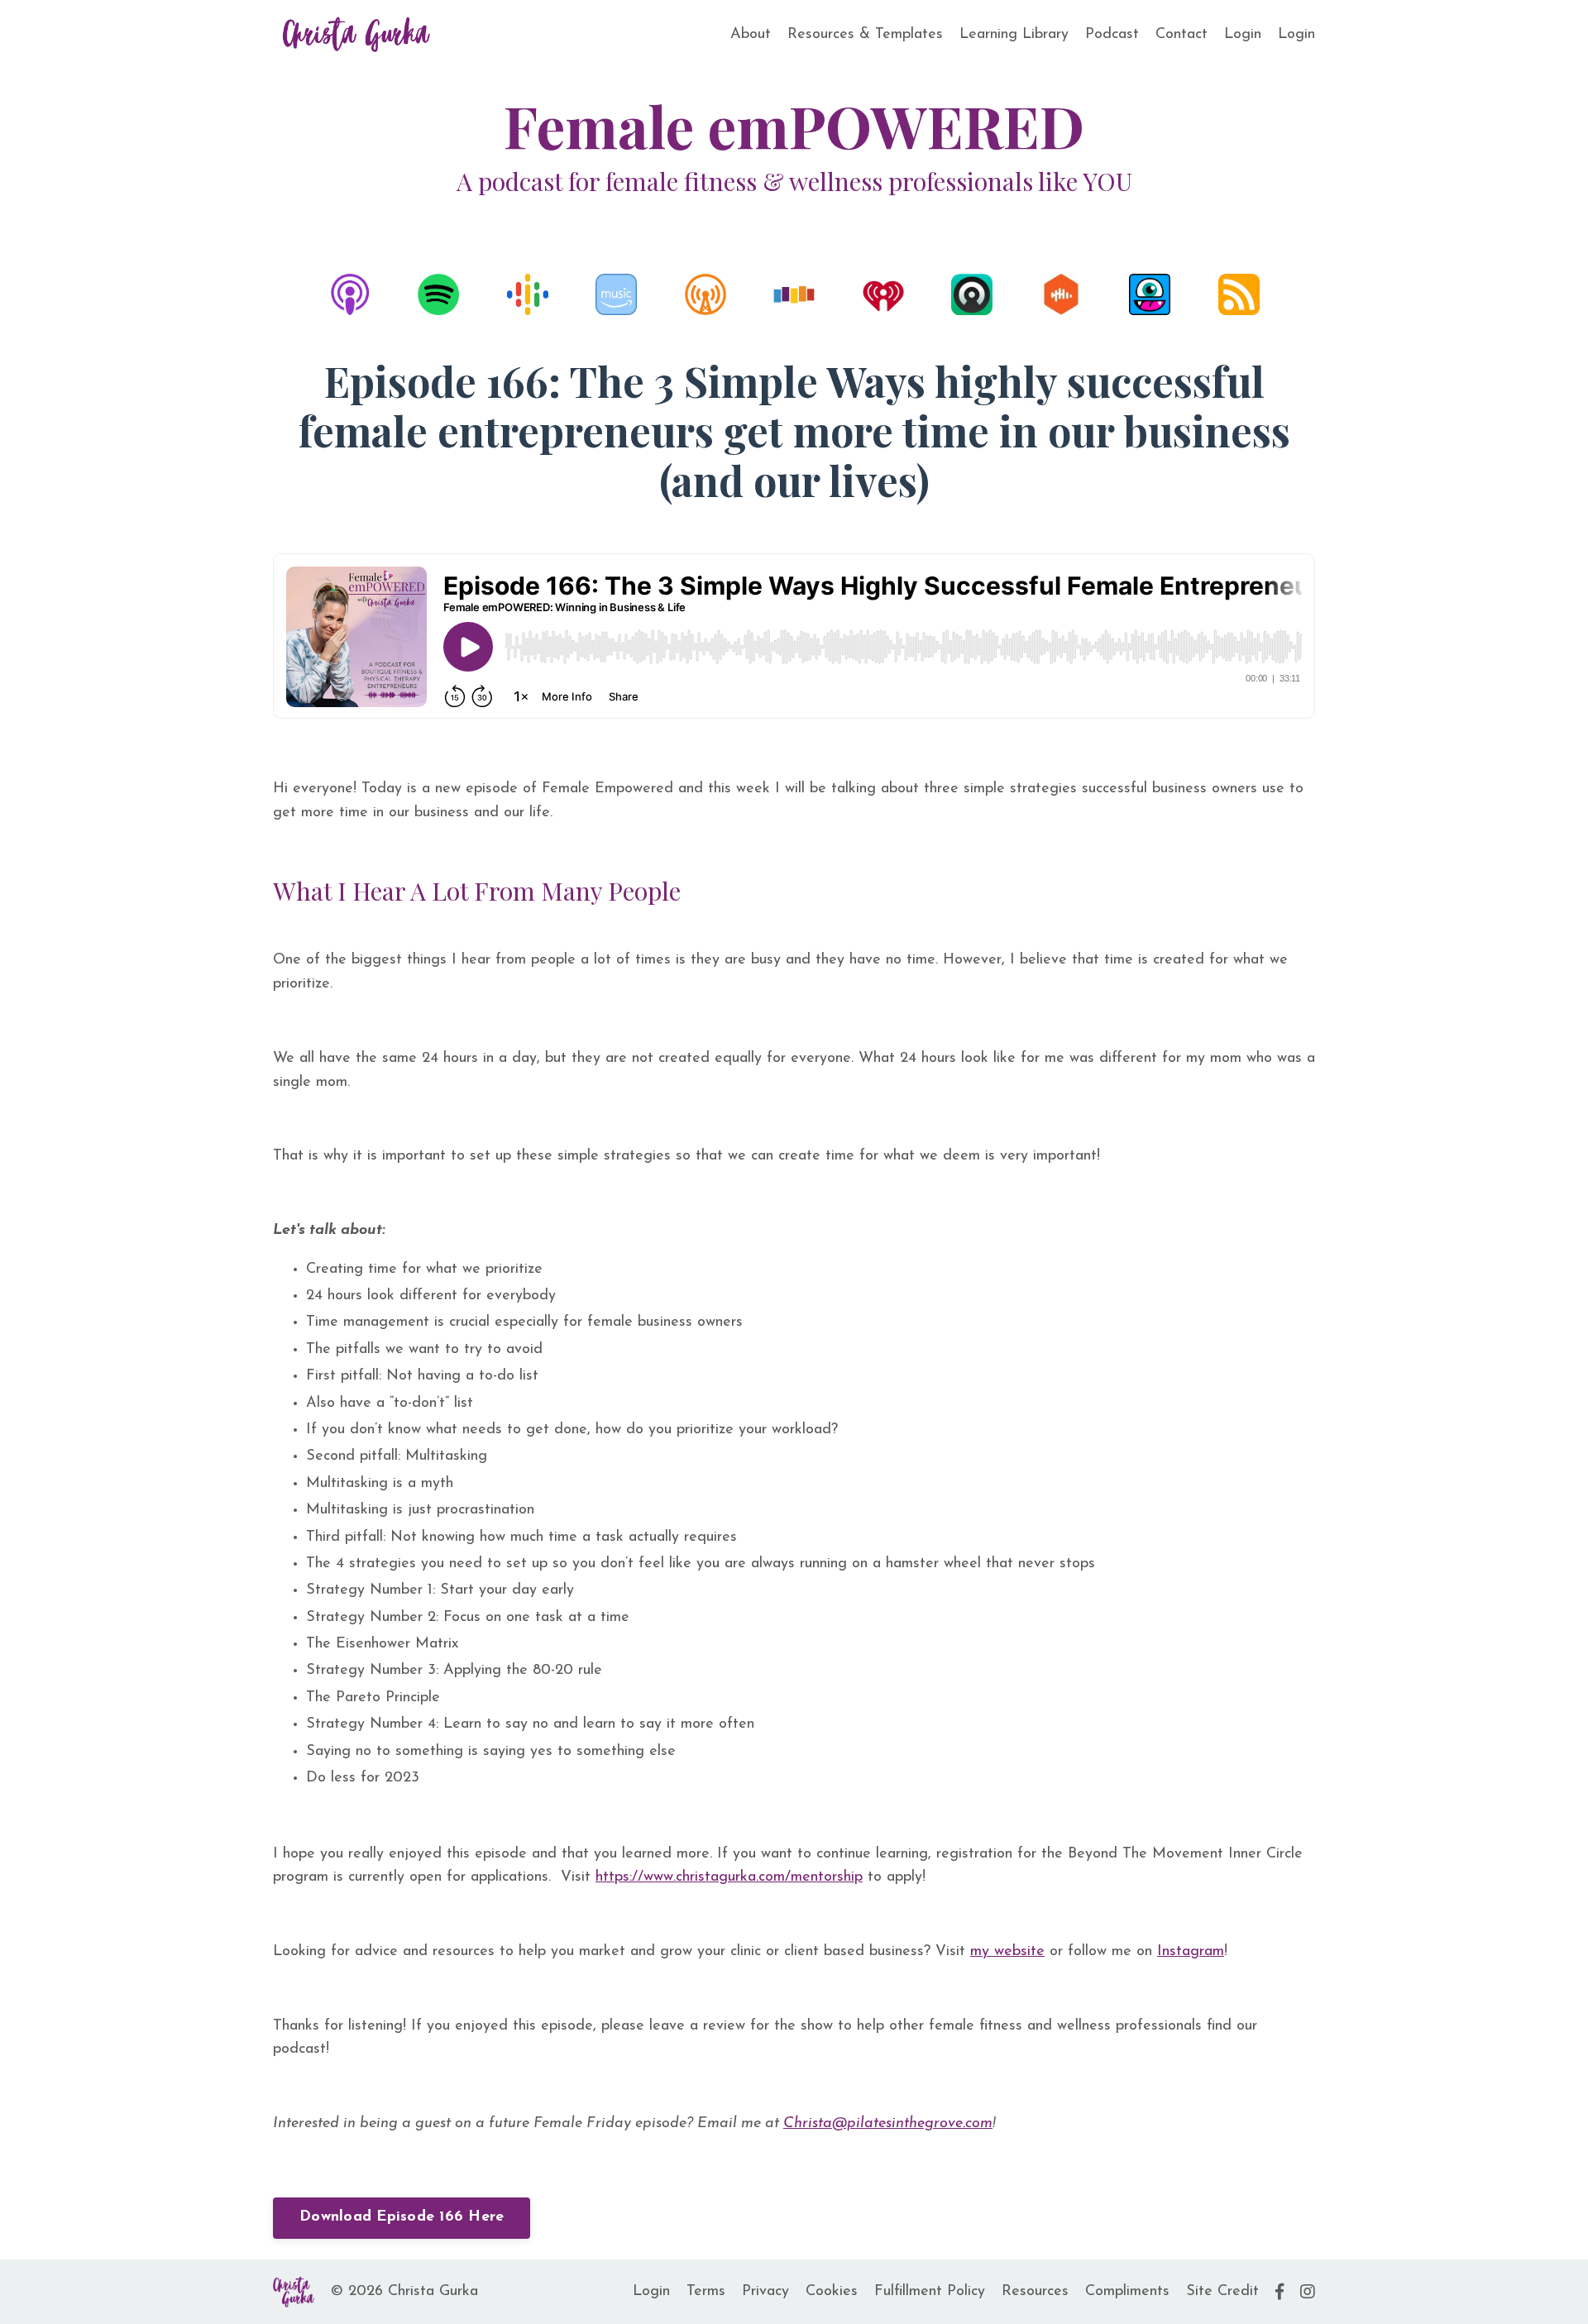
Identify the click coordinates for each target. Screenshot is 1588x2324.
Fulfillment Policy (930, 2292)
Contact (1181, 35)
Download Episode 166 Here (402, 2217)
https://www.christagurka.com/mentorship (729, 1877)
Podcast (1112, 35)
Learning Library (1014, 35)
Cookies (832, 2292)
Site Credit (1222, 2292)
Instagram (1191, 1952)
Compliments (1127, 2292)
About (751, 35)
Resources (1035, 2292)
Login (1243, 35)
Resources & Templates (865, 35)
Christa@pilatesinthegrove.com (888, 2124)
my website (1007, 1952)
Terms (706, 2292)
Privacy (765, 2292)
